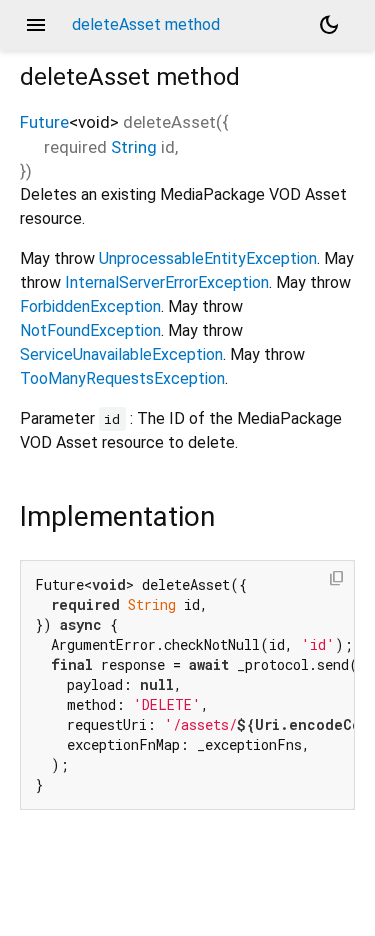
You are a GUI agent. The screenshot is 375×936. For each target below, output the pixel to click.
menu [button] (36, 25)
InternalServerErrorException (167, 282)
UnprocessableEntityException (208, 258)
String (134, 147)
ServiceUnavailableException (121, 354)
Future (44, 122)
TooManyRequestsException (122, 378)
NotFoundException (90, 330)
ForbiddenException (90, 306)
